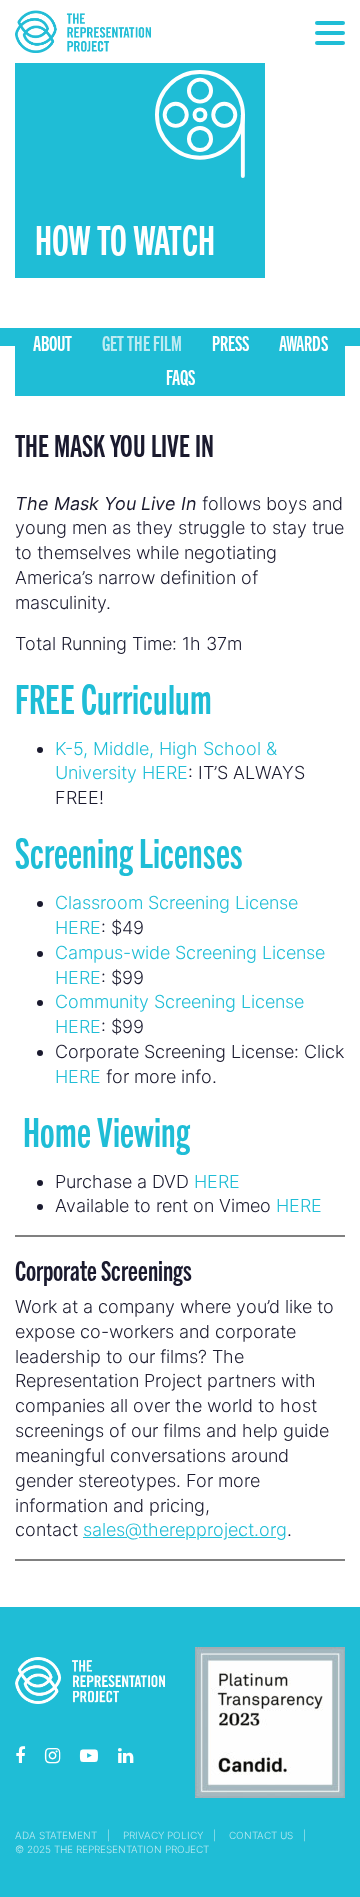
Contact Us (261, 1835)
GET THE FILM (142, 342)
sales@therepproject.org (185, 1529)
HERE (78, 1076)
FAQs (180, 376)
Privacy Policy (163, 1835)
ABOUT (52, 342)
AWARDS (303, 342)
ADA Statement (56, 1835)
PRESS (230, 342)
